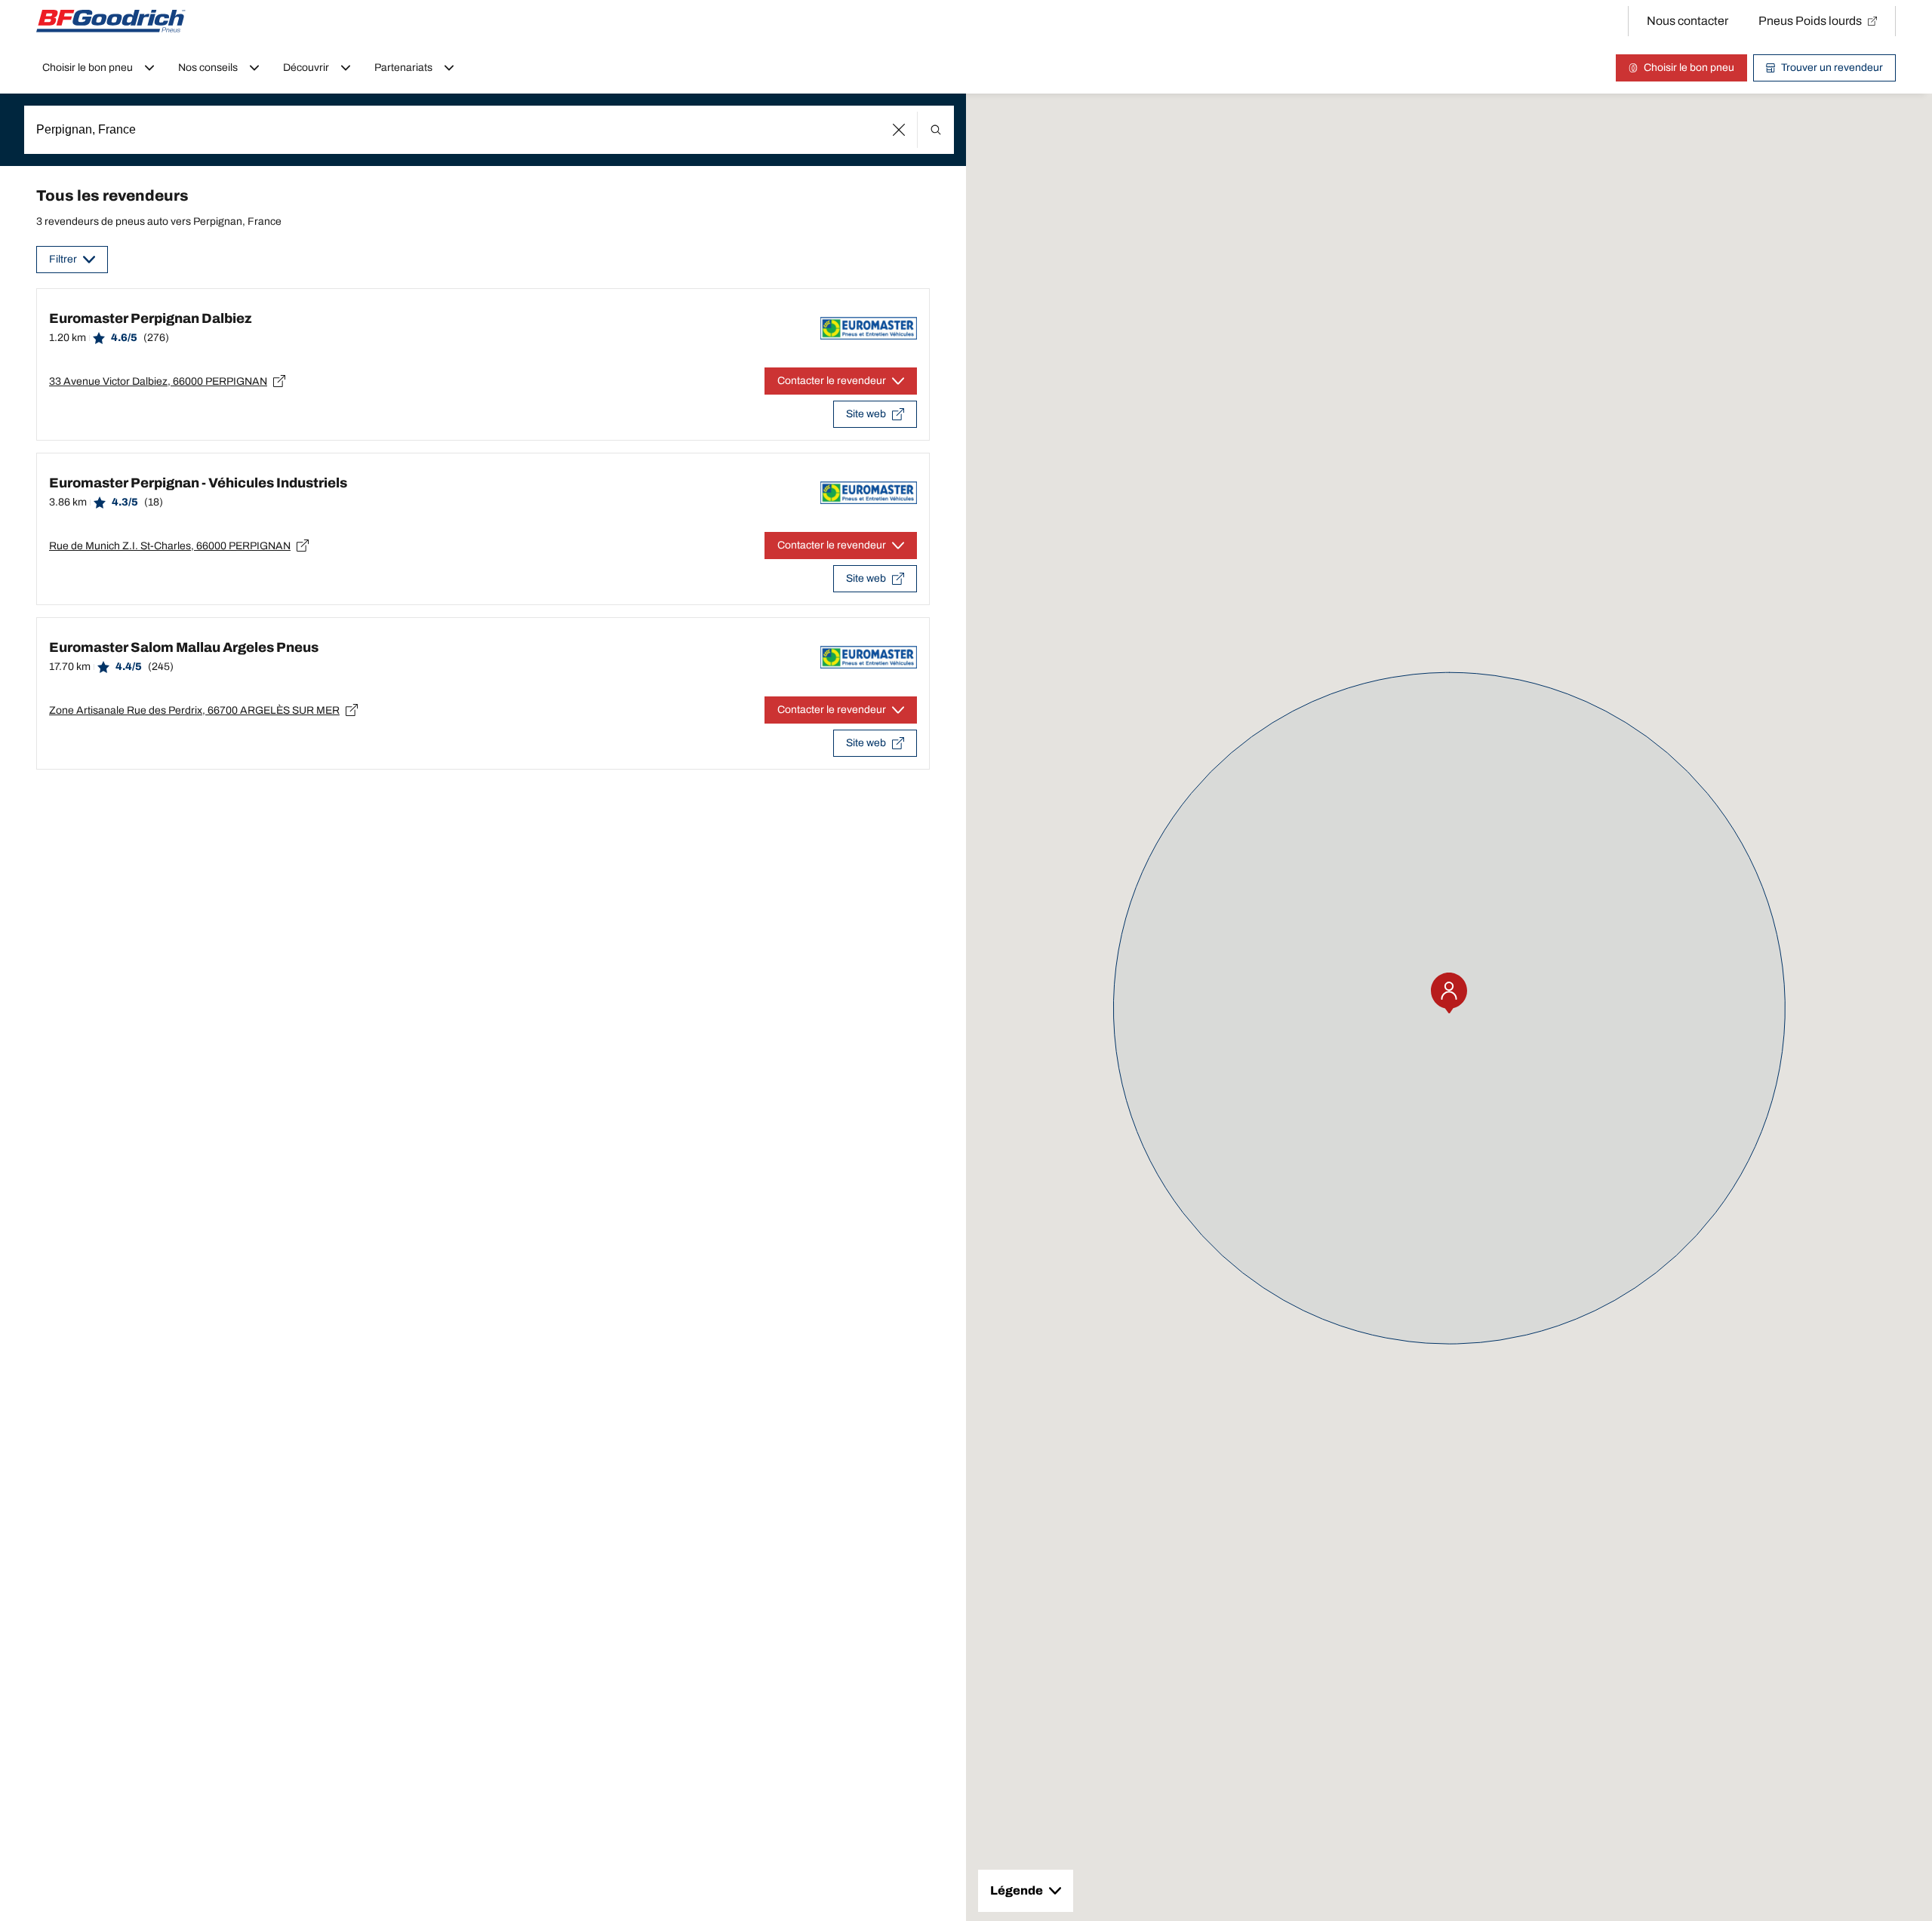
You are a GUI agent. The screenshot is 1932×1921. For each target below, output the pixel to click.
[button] (899, 130)
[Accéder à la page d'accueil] (111, 21)
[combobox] (489, 130)
